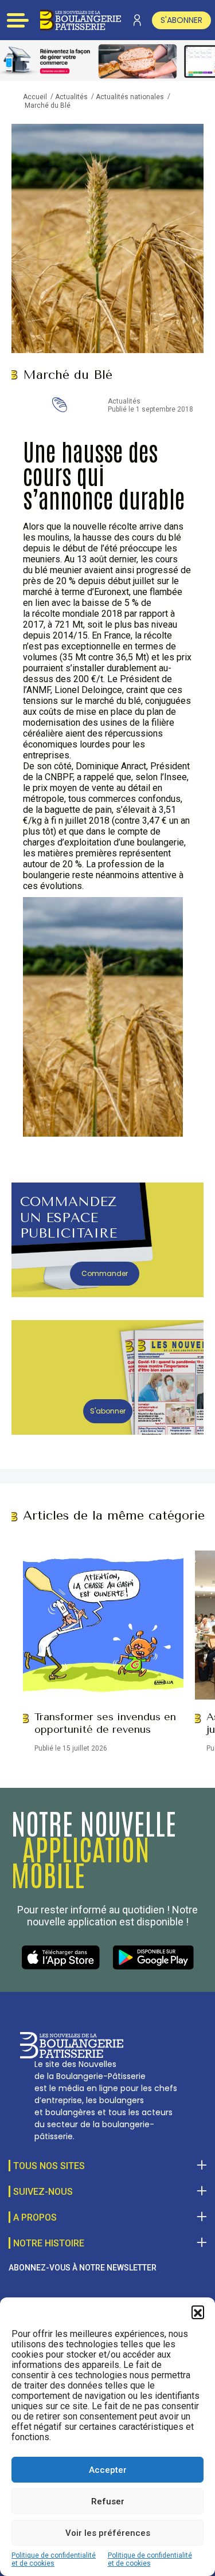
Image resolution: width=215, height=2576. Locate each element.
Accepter (108, 2470)
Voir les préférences (108, 2533)
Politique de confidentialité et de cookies (54, 2559)
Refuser (108, 2501)
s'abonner (181, 20)
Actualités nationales (130, 97)
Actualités (71, 97)
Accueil (35, 97)
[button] (198, 2312)
